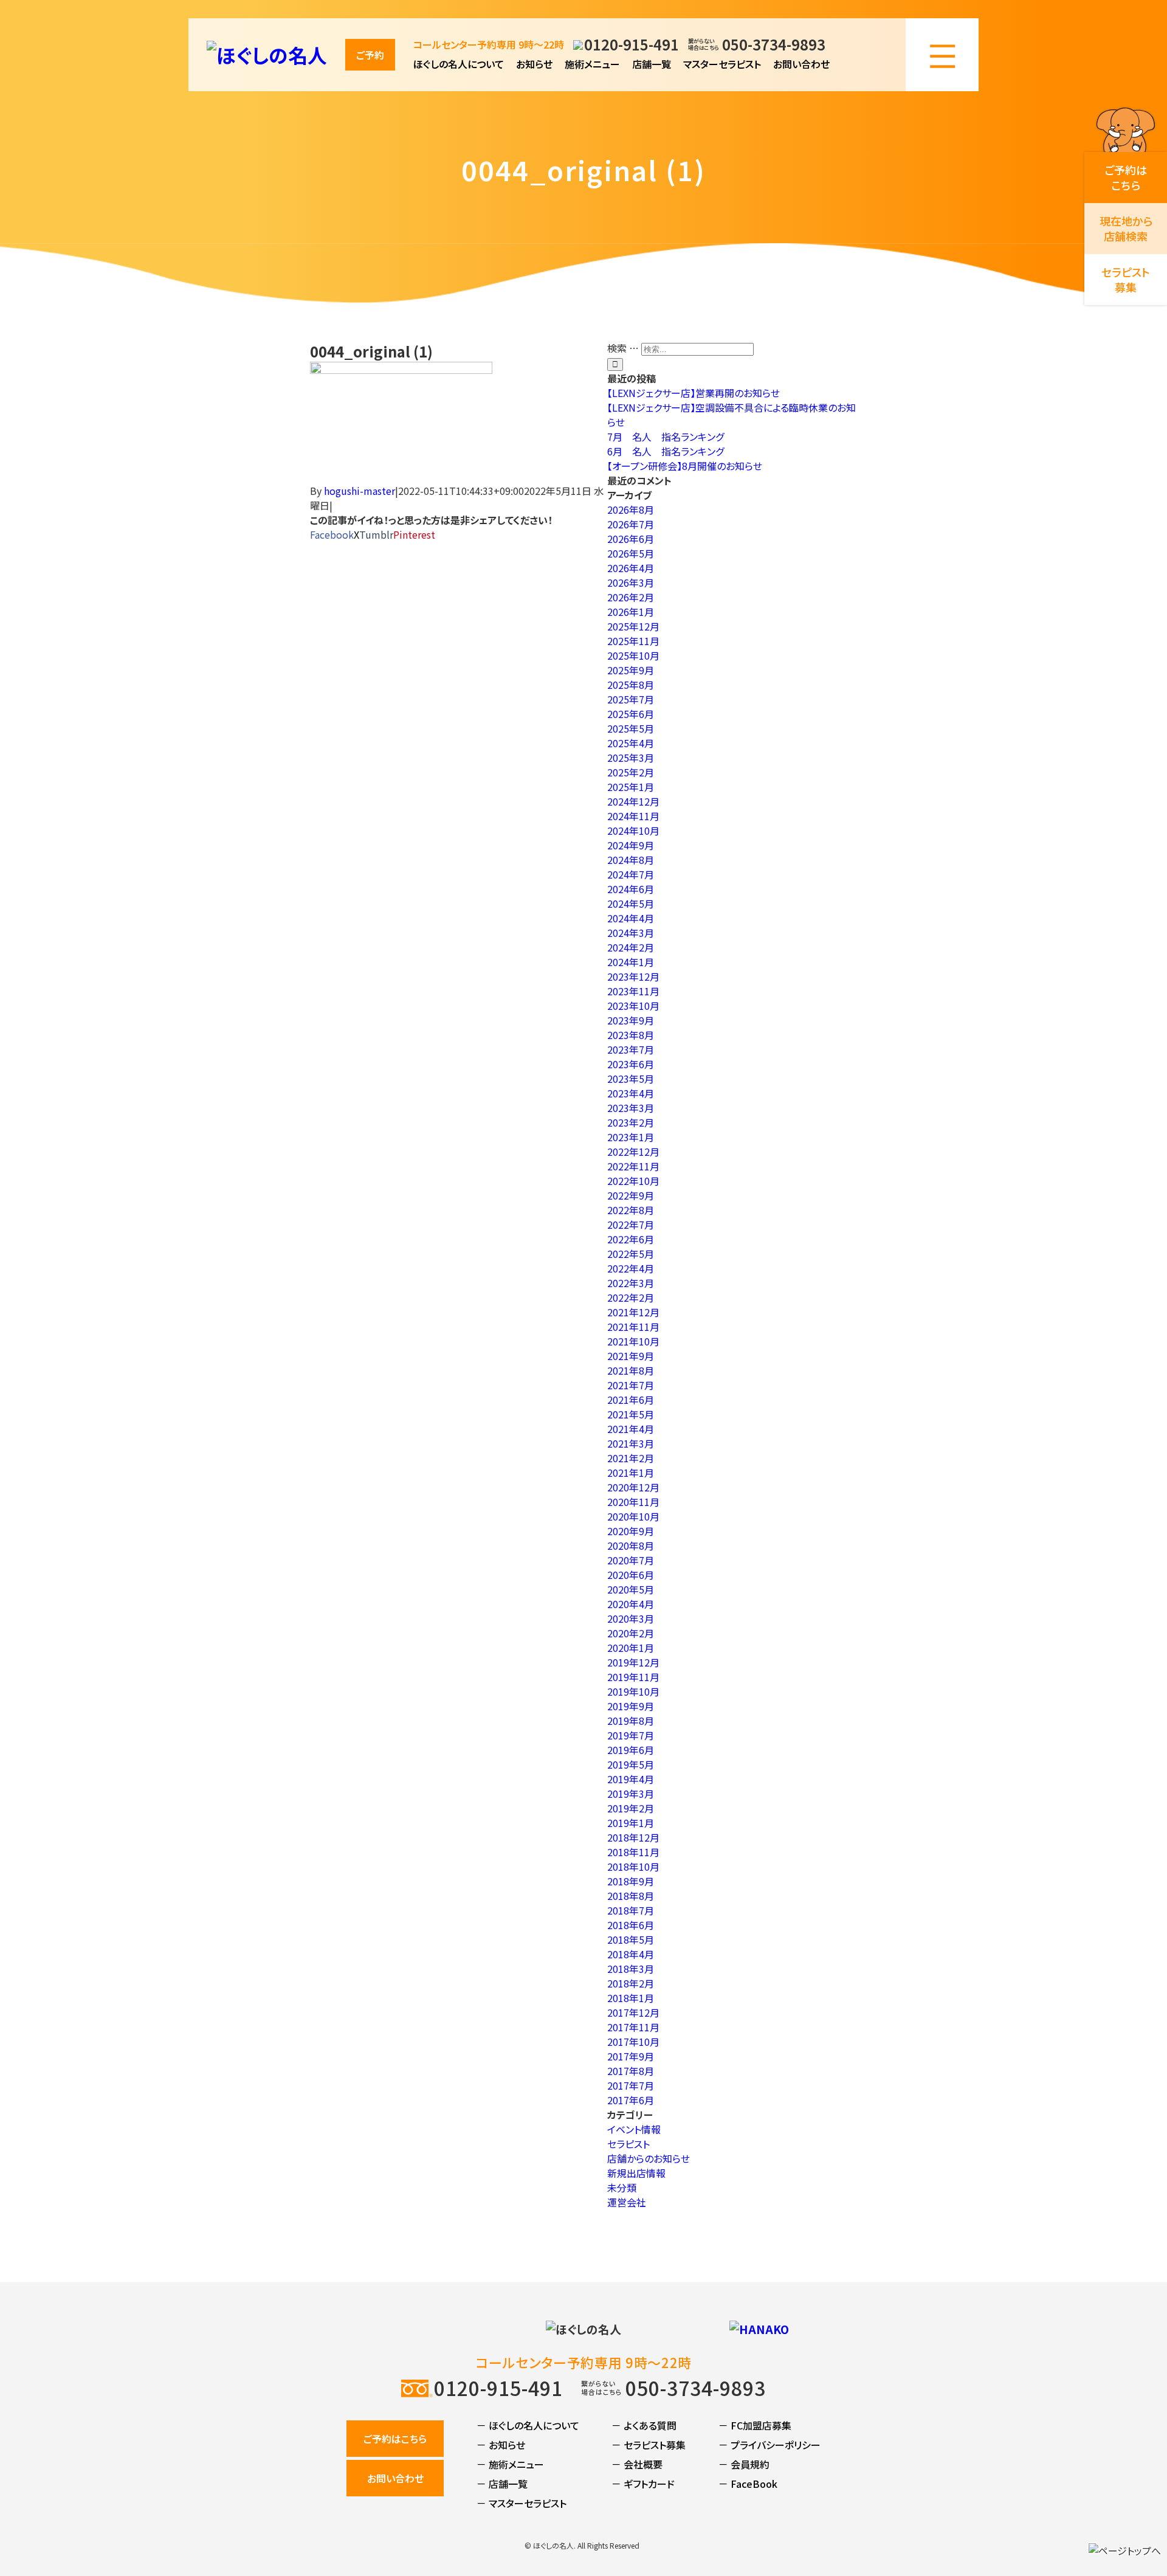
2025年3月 (631, 758)
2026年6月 (631, 539)
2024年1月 (631, 962)
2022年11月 (633, 1166)
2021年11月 (633, 1327)
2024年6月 (631, 889)
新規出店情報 (636, 2173)
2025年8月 (631, 685)
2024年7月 (631, 874)
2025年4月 (631, 743)
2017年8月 (631, 2071)
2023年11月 (633, 991)
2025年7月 (631, 699)
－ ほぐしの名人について (528, 2425)
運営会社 (627, 2202)
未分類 (622, 2188)
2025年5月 (631, 728)
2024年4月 (631, 918)
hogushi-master (360, 491)
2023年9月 (631, 1020)
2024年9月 (631, 845)
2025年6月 (631, 714)
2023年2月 (631, 1122)
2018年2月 (631, 1983)
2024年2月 (631, 947)
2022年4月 (631, 1268)
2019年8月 (631, 1721)
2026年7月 (631, 524)
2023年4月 (631, 1093)
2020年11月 (633, 1502)
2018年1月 (631, 1998)
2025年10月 (633, 655)
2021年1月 (631, 1473)
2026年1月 (631, 612)
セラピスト (628, 2144)
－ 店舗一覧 (502, 2484)
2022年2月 (631, 1297)
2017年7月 (631, 2085)
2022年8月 (631, 1210)
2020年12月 (633, 1487)
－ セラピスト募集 (649, 2445)
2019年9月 (631, 1706)
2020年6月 (631, 1575)
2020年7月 (631, 1560)
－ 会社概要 (637, 2464)
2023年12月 (633, 976)
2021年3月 (631, 1443)
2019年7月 (631, 1735)
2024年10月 (633, 830)
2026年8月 (631, 509)
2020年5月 (631, 1589)
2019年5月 (631, 1764)
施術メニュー (592, 64)
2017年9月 (631, 2056)
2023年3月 (631, 1108)
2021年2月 (631, 1458)
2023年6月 (631, 1064)
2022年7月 (631, 1224)
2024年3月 (631, 933)
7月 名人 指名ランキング (666, 437)
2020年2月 (631, 1633)
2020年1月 (631, 1648)
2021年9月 (631, 1356)
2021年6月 (631, 1400)
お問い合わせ (801, 64)
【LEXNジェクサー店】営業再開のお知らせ (694, 393)
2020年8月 (631, 1545)
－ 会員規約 (744, 2464)
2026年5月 (631, 553)
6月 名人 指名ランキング (666, 451)
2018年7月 (631, 1910)
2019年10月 (633, 1691)
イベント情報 (634, 2129)
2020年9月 (631, 1531)
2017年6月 (631, 2100)
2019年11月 (633, 1677)
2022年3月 (631, 1283)
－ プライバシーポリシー (769, 2445)
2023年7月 (631, 1049)
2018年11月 (633, 1852)
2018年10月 (633, 1866)
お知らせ (534, 64)
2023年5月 (631, 1079)
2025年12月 (633, 626)
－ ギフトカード (643, 2484)
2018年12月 (633, 1837)
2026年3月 (631, 582)
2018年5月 (631, 1939)
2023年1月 (631, 1137)
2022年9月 (631, 1195)
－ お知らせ (501, 2445)
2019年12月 (633, 1662)
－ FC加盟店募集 (755, 2425)
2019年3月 (631, 1794)
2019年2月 (631, 1808)
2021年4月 (631, 1429)
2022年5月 (631, 1254)
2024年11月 (633, 816)
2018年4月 (631, 1954)
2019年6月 (631, 1750)
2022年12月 (633, 1152)
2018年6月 (631, 1925)
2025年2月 (631, 772)
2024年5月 (631, 903)
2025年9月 (631, 670)
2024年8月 (631, 860)
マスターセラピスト (722, 64)
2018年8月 (631, 1896)
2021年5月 (631, 1414)
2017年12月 (633, 2012)
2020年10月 (633, 1516)
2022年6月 (631, 1239)
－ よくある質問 (644, 2425)
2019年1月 (631, 1823)
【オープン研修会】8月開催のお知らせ (685, 466)
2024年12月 (633, 801)
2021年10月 (633, 1341)
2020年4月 (631, 1604)
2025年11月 (633, 641)
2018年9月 (631, 1881)
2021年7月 (631, 1385)
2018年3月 (631, 1969)
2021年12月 (633, 1312)
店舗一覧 (652, 64)
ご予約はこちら (395, 2439)
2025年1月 (631, 787)
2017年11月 (633, 2027)
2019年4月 (631, 1779)
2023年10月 (633, 1006)
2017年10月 (633, 2042)
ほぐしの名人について (459, 64)
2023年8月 (631, 1035)
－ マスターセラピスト (522, 2503)
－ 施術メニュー (510, 2464)
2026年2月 (631, 597)
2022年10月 (633, 1181)
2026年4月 (631, 568)
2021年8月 (631, 1370)
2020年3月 (631, 1618)
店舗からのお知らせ (649, 2158)
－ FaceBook (748, 2484)
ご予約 (370, 55)
